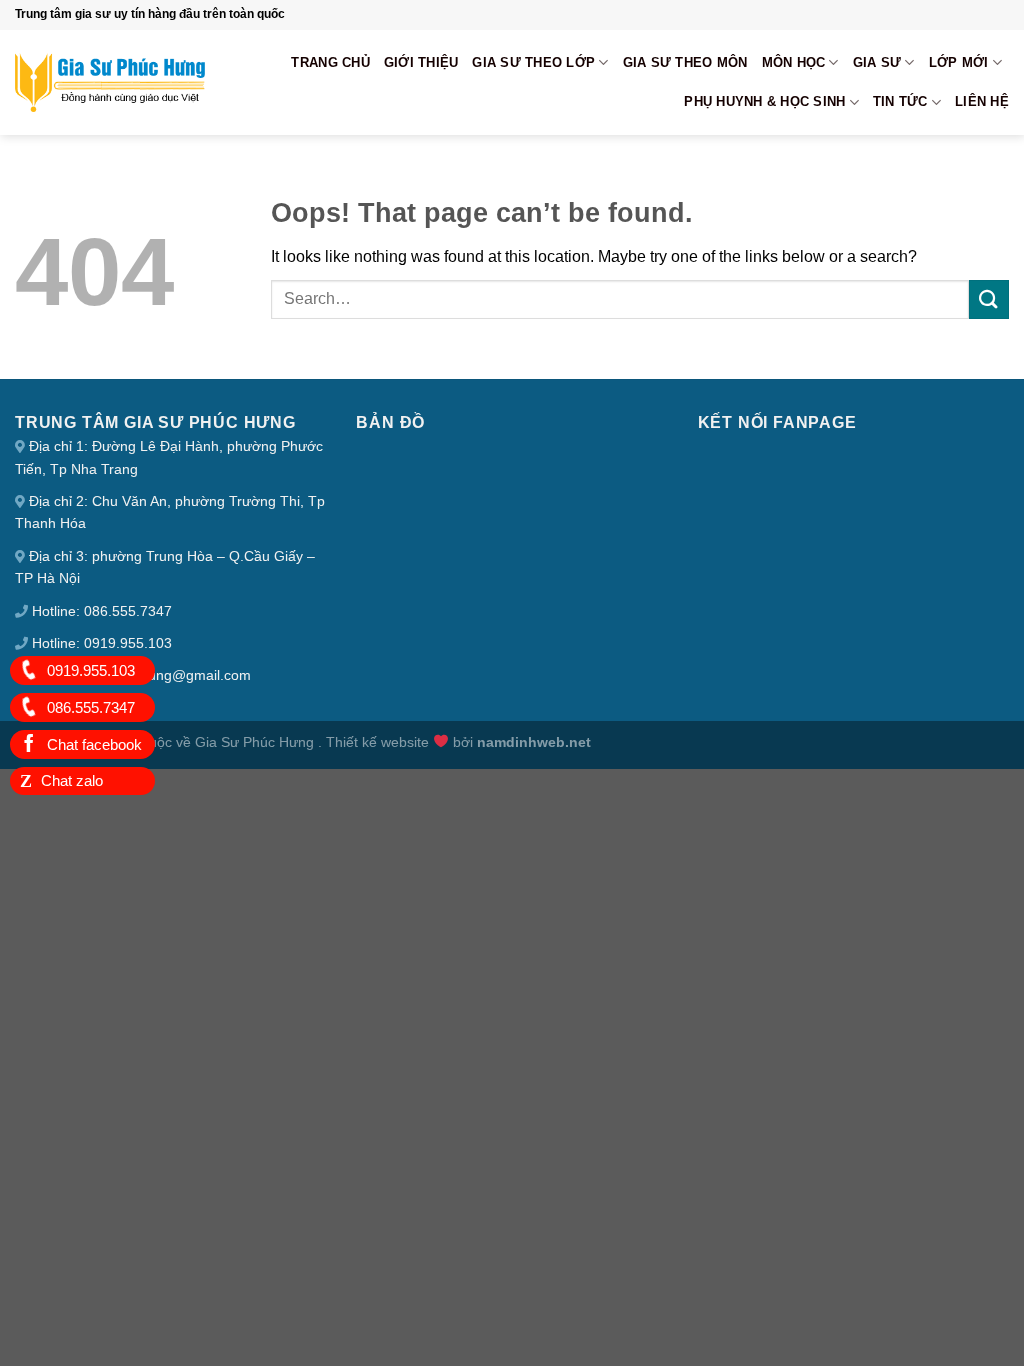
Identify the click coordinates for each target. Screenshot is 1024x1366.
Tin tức (900, 101)
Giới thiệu (421, 62)
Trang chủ (330, 62)
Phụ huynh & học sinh (764, 101)
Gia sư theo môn (685, 62)
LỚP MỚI (959, 62)
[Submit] (989, 299)
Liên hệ (982, 101)
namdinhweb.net (534, 742)
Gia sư (877, 62)
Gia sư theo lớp (533, 62)
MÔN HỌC (794, 62)
